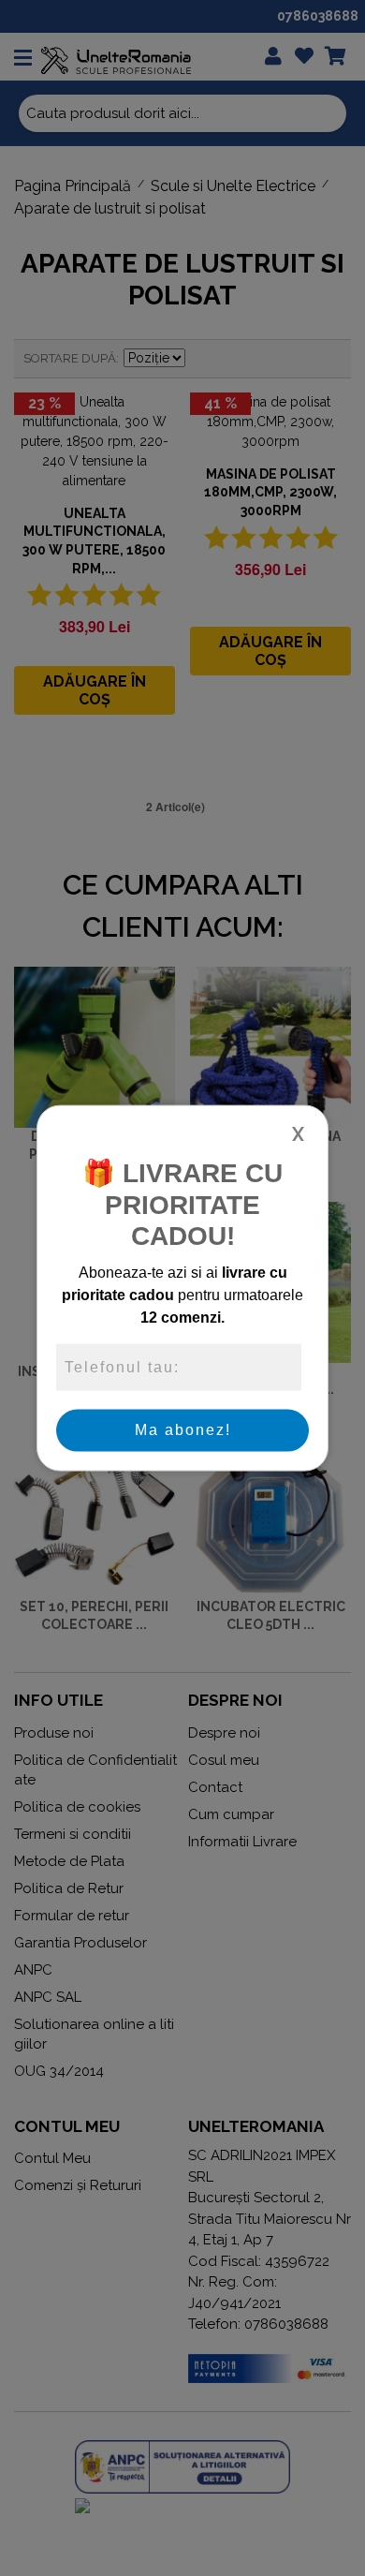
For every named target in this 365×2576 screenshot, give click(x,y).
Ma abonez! (183, 1430)
